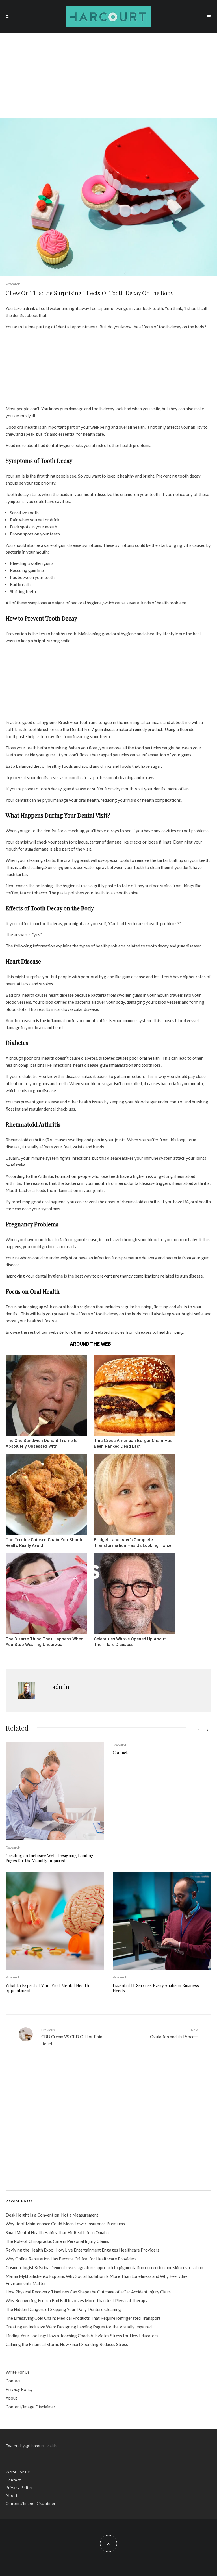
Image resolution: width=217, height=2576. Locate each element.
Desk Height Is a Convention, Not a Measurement (52, 2215)
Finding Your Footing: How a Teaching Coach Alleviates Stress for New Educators (82, 2336)
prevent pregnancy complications (129, 1276)
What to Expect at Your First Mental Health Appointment (47, 1988)
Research (13, 284)
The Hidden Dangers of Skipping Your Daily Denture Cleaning (63, 2309)
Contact (120, 1753)
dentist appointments (78, 327)
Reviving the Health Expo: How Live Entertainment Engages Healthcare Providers (83, 2250)
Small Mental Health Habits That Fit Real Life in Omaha (57, 2232)
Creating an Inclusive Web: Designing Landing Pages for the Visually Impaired (50, 1858)
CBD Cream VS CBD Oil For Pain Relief (72, 2037)
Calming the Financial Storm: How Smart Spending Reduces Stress (67, 2344)
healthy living (170, 1332)
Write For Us (18, 2372)
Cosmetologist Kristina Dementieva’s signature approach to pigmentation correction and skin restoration (104, 2267)
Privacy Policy (19, 2389)
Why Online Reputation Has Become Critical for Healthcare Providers (71, 2259)
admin (61, 1687)
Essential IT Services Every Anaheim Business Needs (156, 1988)
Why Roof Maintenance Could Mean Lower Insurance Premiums (65, 2224)
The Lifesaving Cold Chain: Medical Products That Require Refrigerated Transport (83, 2318)
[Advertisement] (108, 75)
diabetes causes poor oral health (129, 1058)
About (11, 2398)
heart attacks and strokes (29, 984)
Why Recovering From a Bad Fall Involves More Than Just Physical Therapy (77, 2300)
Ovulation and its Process (174, 2033)
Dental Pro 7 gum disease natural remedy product (116, 729)
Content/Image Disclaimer (31, 2407)
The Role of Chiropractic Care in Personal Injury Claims (57, 2241)
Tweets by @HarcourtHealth (31, 2446)
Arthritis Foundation (57, 1176)
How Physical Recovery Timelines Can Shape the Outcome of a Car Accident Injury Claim (88, 2292)
